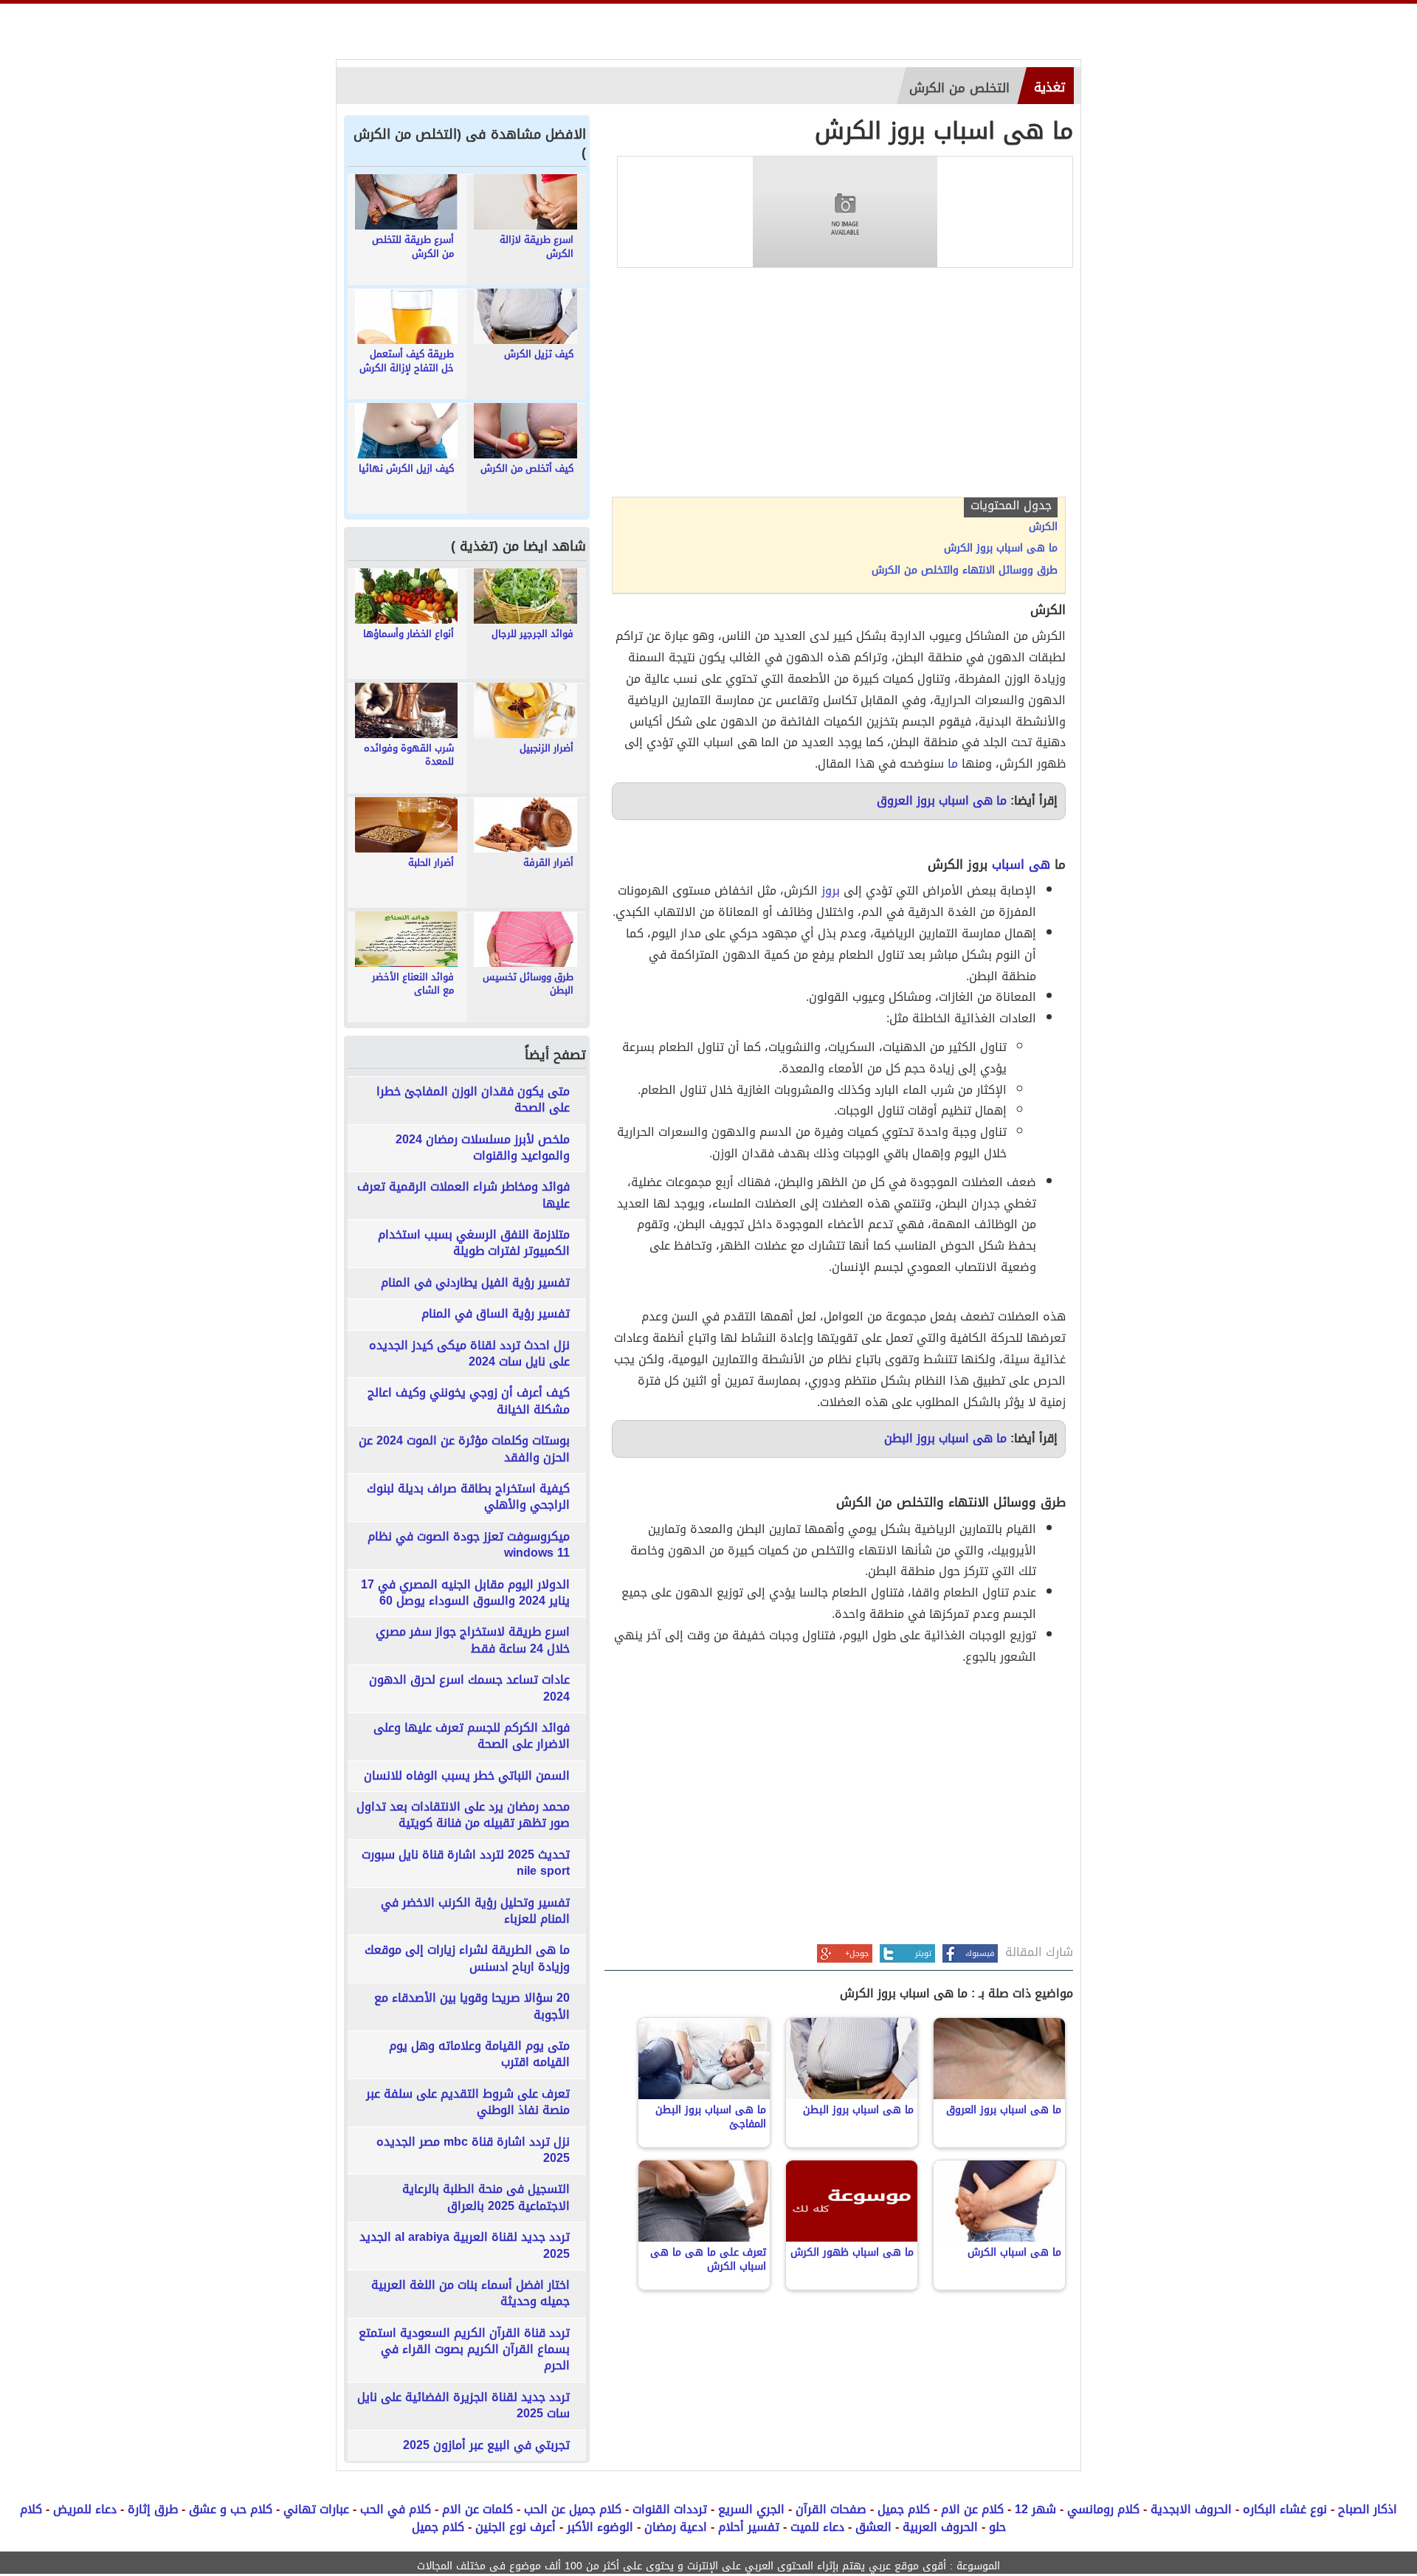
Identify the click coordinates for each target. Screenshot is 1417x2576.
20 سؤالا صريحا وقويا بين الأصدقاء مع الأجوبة (472, 2007)
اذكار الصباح (1368, 2509)
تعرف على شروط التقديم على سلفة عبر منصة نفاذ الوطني (468, 2103)
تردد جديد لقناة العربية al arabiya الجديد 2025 (465, 2246)
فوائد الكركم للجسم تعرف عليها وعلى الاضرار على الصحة (472, 1736)
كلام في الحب (396, 2509)
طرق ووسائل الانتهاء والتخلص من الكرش (965, 571)
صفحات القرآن (831, 2509)
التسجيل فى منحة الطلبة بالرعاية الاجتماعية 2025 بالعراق (486, 2198)
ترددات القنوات (670, 2509)
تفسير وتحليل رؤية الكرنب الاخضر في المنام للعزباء (475, 1911)
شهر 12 (1035, 2509)
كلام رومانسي (1103, 2509)
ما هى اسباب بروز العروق (942, 800)
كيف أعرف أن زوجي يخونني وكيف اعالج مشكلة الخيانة (469, 1401)
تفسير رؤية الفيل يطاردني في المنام (475, 1283)
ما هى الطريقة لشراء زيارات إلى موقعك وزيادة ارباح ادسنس (467, 1959)
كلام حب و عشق (231, 2509)
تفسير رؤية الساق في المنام (496, 1314)
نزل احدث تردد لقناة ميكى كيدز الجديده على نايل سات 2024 (469, 1354)
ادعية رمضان (676, 2527)
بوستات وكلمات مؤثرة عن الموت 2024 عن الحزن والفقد (464, 1449)
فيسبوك (980, 1953)
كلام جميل (904, 2509)
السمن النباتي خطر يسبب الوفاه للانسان (467, 1776)
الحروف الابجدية (1191, 2509)
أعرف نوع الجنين (516, 2527)
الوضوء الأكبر (600, 2527)
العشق (873, 2527)
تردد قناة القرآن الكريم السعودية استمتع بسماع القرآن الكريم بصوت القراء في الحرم (464, 2350)
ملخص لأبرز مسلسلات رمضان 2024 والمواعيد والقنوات (483, 1148)
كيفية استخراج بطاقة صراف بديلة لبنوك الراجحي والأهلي (468, 1497)
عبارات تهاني (316, 2509)
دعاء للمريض (85, 2509)
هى (1040, 864)
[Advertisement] (839, 386)
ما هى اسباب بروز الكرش (1001, 548)
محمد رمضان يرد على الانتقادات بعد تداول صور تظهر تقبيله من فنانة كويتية (463, 1815)
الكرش (1043, 527)
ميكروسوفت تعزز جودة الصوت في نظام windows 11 (469, 1545)
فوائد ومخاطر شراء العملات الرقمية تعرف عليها (463, 1195)
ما (953, 764)
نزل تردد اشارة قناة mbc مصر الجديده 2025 (473, 2150)
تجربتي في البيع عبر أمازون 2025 (486, 2445)
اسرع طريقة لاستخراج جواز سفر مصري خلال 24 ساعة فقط (473, 1640)
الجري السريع (751, 2509)
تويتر (923, 1953)
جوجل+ (857, 1953)
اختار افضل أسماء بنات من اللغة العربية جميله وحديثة (470, 2294)
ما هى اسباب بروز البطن (945, 1438)
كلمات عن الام (477, 2509)
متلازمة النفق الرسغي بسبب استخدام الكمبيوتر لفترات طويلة (474, 1243)
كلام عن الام (972, 2509)
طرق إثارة (153, 2509)
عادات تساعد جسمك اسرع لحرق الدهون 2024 (469, 1688)
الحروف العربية (940, 2527)
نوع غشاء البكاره (1285, 2509)
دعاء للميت (817, 2527)
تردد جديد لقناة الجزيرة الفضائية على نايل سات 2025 (463, 2406)
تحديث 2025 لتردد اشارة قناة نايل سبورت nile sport (466, 1863)
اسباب (1008, 864)
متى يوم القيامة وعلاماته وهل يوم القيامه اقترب (479, 2055)
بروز (831, 891)
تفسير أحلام (749, 2527)
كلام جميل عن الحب (573, 2509)
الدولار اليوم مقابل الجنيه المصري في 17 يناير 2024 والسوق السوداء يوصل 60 (465, 1593)
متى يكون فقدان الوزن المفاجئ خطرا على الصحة (473, 1100)
